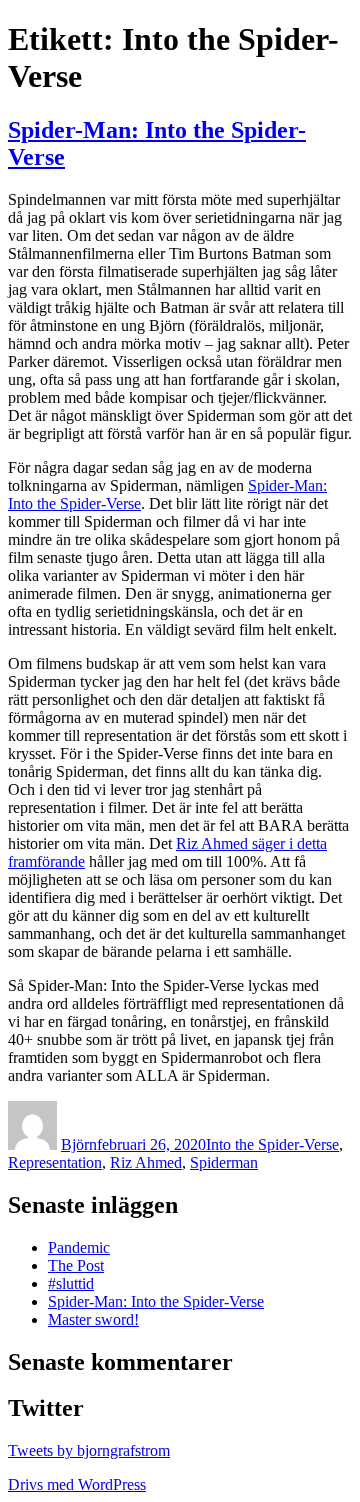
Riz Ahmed (146, 1162)
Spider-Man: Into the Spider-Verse (156, 1301)
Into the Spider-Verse (272, 1144)
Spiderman (224, 1162)
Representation (55, 1162)
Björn (79, 1144)
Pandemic (79, 1247)
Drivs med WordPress (77, 1484)
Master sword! (93, 1319)
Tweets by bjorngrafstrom (89, 1450)
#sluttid (71, 1283)
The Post (76, 1265)
